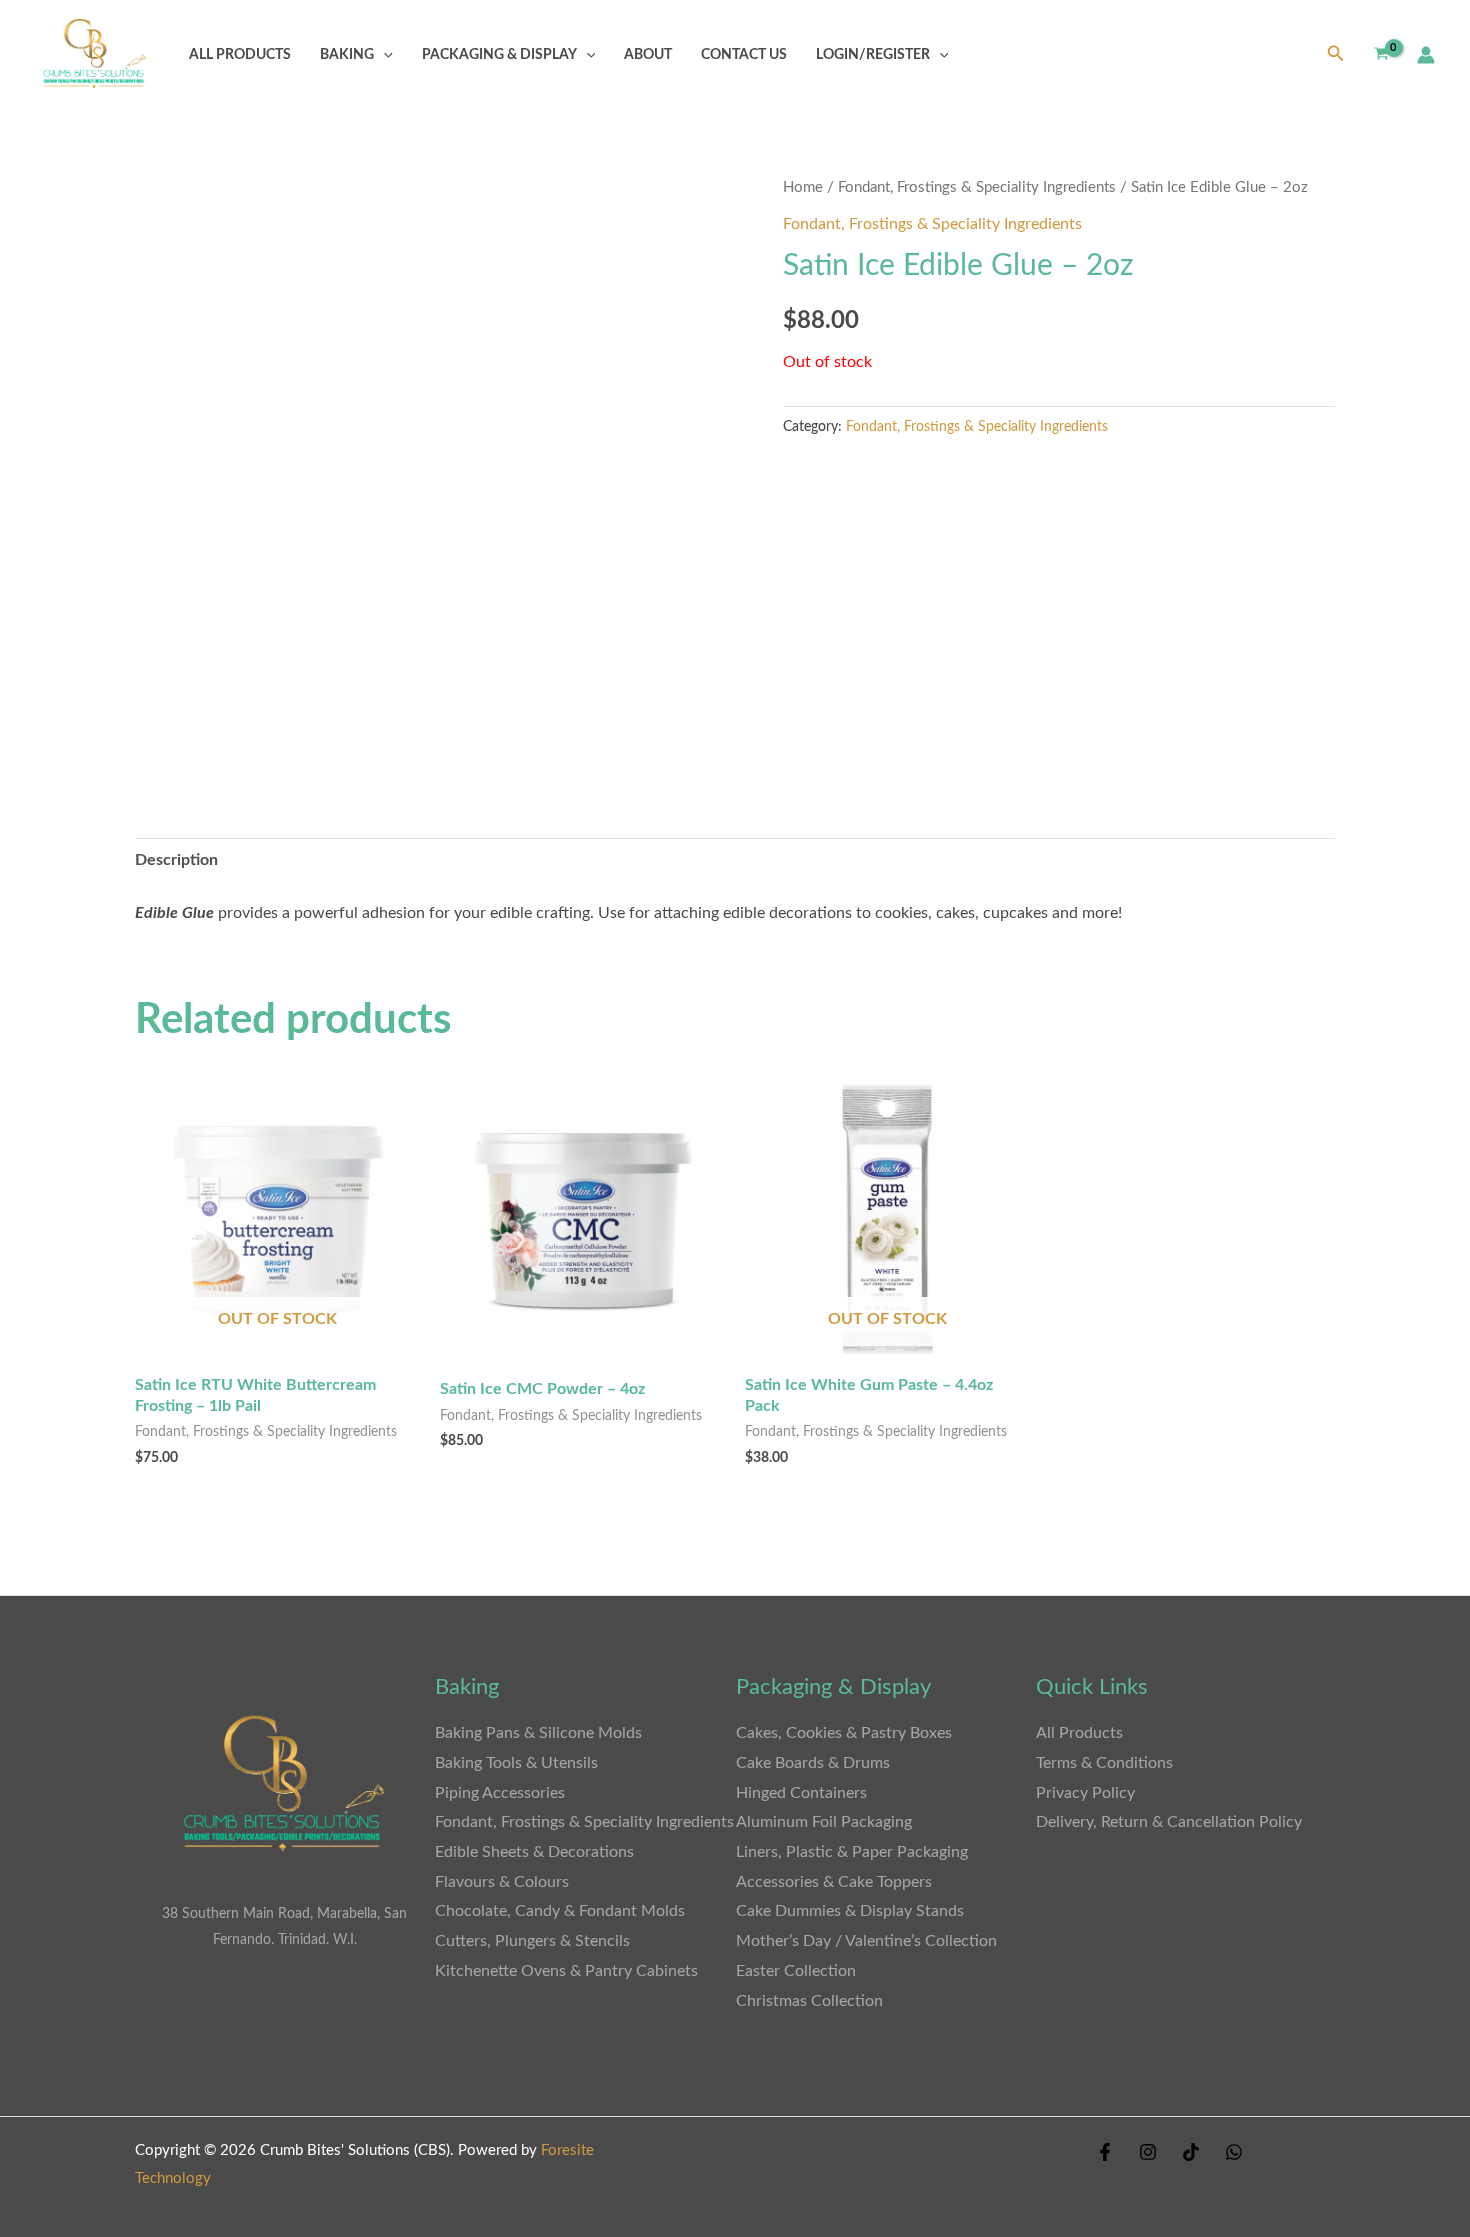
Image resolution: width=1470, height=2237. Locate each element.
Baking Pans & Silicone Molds (538, 1733)
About (648, 54)
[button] (383, 54)
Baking (347, 54)
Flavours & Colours (502, 1882)
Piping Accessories (500, 1793)
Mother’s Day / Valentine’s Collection (866, 1941)
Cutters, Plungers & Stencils (532, 1941)
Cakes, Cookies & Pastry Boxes (844, 1733)
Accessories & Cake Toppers (834, 1882)
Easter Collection (796, 1971)
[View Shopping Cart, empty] (1381, 54)
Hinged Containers (801, 1793)
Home (803, 187)
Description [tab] (176, 860)
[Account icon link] (1426, 55)
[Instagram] (1148, 2152)
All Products (240, 54)
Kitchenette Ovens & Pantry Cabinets (568, 1971)
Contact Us (744, 54)
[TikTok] (1191, 2152)
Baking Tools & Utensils (516, 1763)
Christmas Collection (809, 2001)
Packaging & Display (499, 54)
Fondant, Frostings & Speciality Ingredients (977, 187)
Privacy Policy (1085, 1793)
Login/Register (873, 54)
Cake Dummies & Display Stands (850, 1911)
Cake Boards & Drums (813, 1763)
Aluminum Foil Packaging (824, 1822)
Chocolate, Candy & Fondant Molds (560, 1911)
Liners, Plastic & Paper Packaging (852, 1852)
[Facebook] (1105, 2152)
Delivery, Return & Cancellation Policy (1169, 1822)
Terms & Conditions (1104, 1763)
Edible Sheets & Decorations (534, 1852)
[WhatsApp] (1234, 2152)
